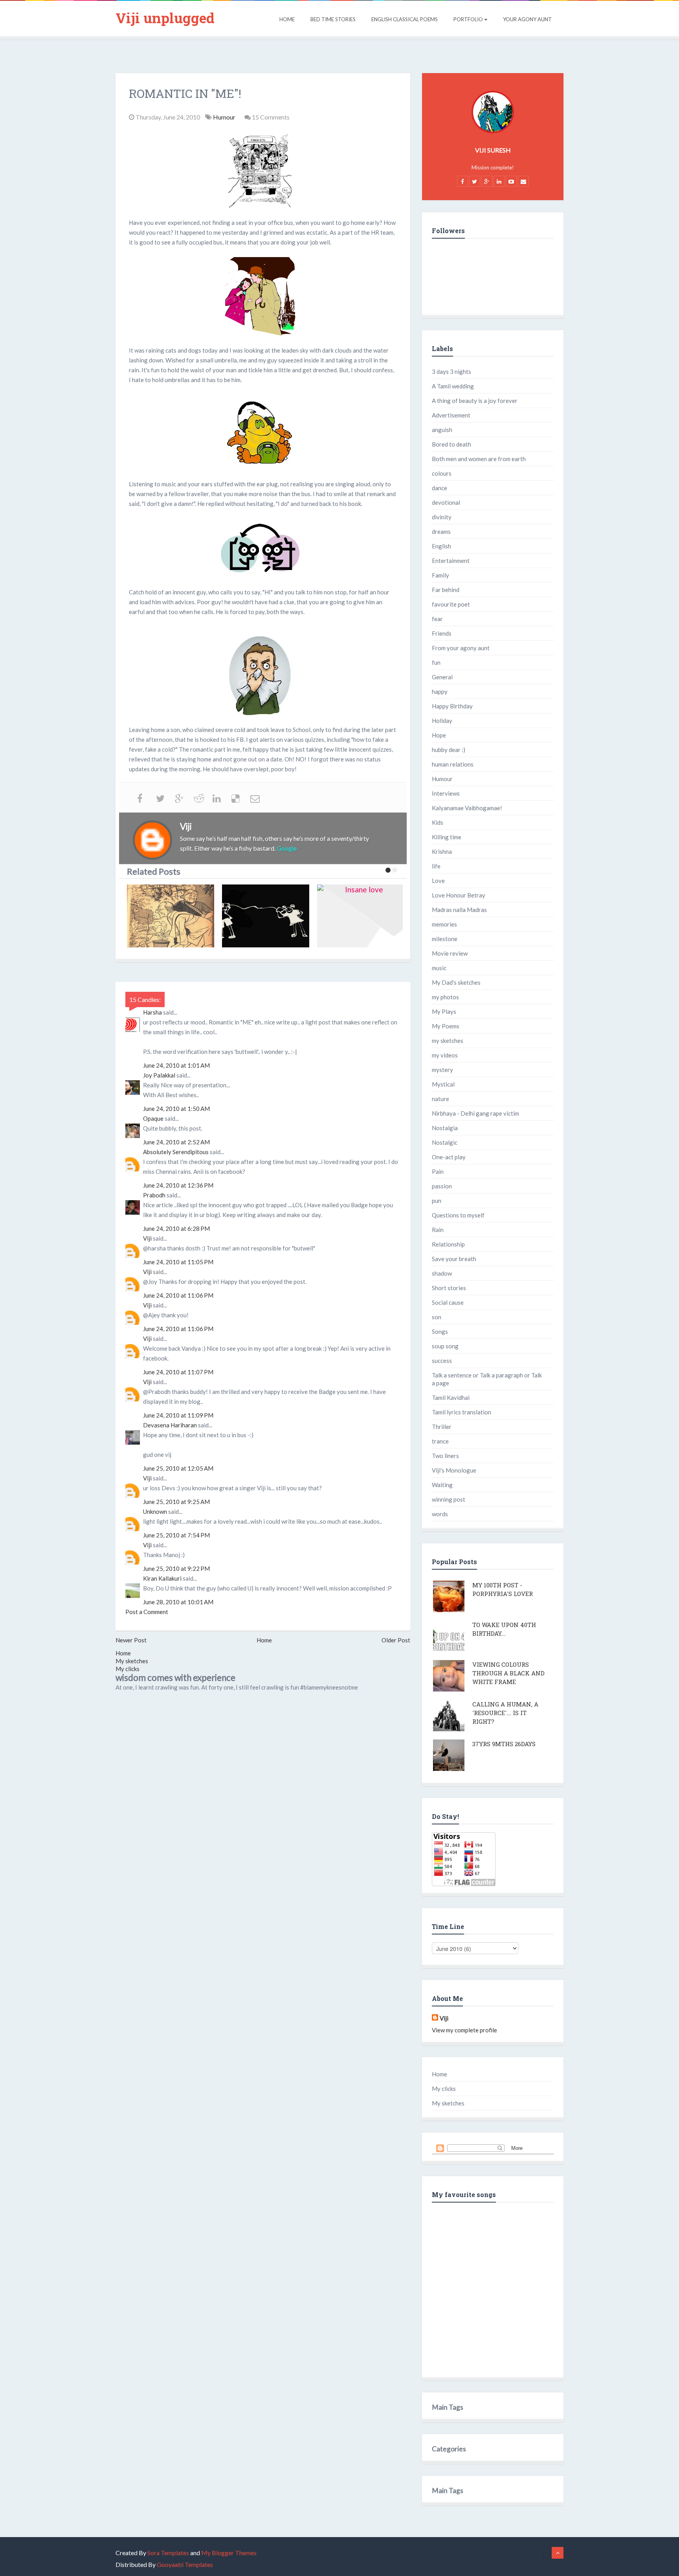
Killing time (447, 837)
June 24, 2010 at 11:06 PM (178, 1295)
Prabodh (154, 1195)
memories (444, 924)
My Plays (444, 1011)
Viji (147, 1238)
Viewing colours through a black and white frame (508, 1673)
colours (442, 473)
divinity (442, 517)
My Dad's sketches (456, 982)
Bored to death (451, 444)
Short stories (449, 1288)
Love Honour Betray (459, 895)
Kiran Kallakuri (162, 1578)
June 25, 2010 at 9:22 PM (176, 1568)
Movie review (450, 953)
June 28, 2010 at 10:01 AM (178, 1602)
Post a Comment (147, 1612)
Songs (440, 1331)
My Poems (446, 1026)
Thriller (442, 1427)
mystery (442, 1070)
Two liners (445, 1456)
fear (437, 619)
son (437, 1317)
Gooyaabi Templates (185, 2564)
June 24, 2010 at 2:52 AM (176, 1142)
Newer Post (131, 1640)
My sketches (132, 1661)
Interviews (446, 793)
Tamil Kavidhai (451, 1397)
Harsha (152, 1012)
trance (440, 1441)
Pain (438, 1171)
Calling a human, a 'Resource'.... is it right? (505, 1713)
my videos (445, 1055)
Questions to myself (458, 1215)
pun (437, 1201)
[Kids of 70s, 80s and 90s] (173, 916)
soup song (445, 1346)
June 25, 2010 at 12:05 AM (178, 1468)
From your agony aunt (461, 648)
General (442, 677)
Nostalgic (445, 1142)
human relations (453, 764)
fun (436, 662)
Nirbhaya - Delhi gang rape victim (475, 1113)
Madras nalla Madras (459, 910)
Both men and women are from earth (479, 459)
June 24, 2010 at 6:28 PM (176, 1228)
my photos (445, 997)
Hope (439, 735)
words (440, 1514)
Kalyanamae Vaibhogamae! (467, 808)
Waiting (442, 1485)
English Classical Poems (405, 19)
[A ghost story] (363, 916)
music (439, 968)
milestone (445, 939)
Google (287, 848)
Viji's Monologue (454, 1470)
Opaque (153, 1118)
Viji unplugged (165, 18)
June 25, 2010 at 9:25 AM (176, 1502)
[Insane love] (268, 916)
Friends (442, 633)
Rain (438, 1230)
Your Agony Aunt (527, 19)
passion (442, 1186)
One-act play (449, 1157)
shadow (442, 1273)
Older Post (396, 1640)
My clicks (128, 1669)
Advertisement (451, 415)
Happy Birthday (452, 706)
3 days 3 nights (451, 371)
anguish (442, 430)
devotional (446, 502)
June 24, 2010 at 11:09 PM (178, 1415)
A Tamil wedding (453, 386)
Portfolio (468, 19)
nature (440, 1099)
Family (440, 575)
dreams (441, 531)
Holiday (442, 721)
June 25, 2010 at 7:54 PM (176, 1535)
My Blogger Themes (229, 2553)
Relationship (448, 1244)
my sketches (448, 1041)
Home (287, 19)
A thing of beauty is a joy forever (475, 401)
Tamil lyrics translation (462, 1412)
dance (440, 488)
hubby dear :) (449, 750)
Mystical (443, 1084)
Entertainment (451, 561)
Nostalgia (445, 1128)
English (441, 546)
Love (438, 881)
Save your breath (454, 1259)
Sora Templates (168, 2553)
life (436, 866)
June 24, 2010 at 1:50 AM (176, 1109)
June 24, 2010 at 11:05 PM (178, 1262)
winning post (449, 1499)
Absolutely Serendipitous (176, 1152)
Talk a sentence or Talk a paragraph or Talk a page (487, 1379)
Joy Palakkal (159, 1075)
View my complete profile (464, 2030)
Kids (438, 822)
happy (440, 691)
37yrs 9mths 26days (504, 1744)
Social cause (448, 1302)
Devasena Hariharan (170, 1425)
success (442, 1361)
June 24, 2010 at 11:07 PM (178, 1372)
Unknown (155, 1511)
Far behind (446, 590)
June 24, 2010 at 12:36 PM (178, 1185)
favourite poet (451, 604)
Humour (225, 117)
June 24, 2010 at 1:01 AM (176, 1065)
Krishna (442, 851)
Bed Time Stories (333, 19)
